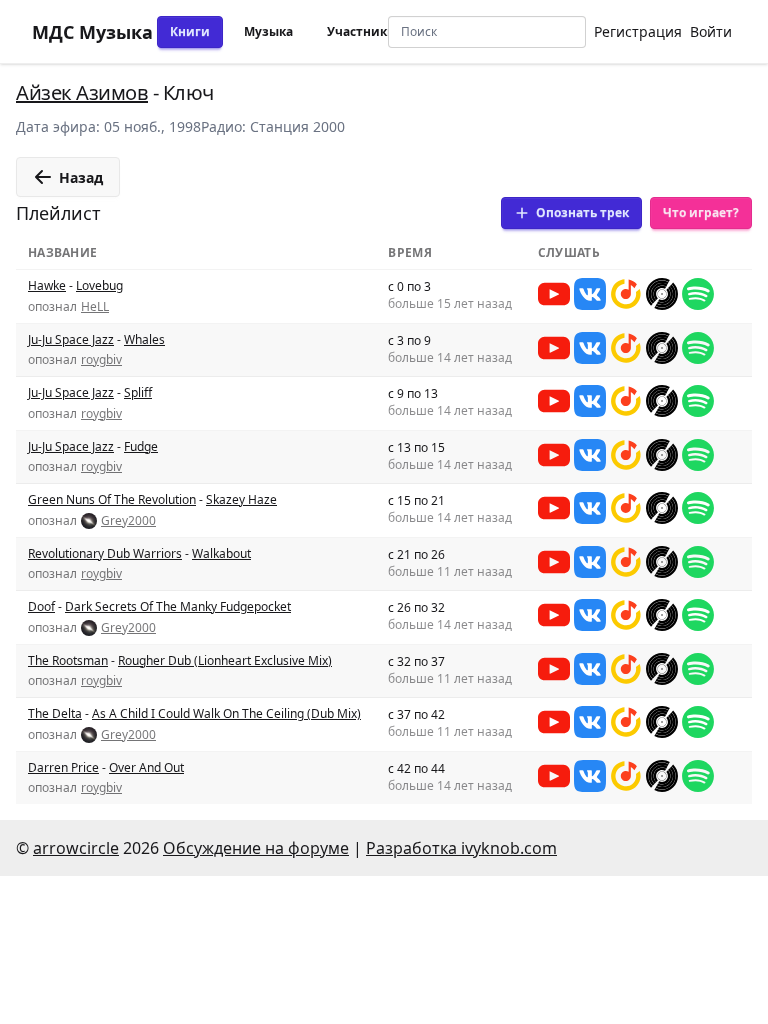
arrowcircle (76, 848)
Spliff (138, 392)
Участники (361, 31)
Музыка (268, 31)
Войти (711, 31)
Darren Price (63, 767)
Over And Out (146, 767)
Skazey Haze (241, 499)
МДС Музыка (92, 32)
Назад (81, 177)
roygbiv (101, 360)
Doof (41, 606)
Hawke (47, 285)
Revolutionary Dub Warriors (105, 553)
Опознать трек (582, 212)
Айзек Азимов (82, 92)
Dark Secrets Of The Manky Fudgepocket (178, 606)
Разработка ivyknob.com (461, 848)
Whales (144, 339)
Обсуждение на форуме (256, 848)
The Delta (55, 713)
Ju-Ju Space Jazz (71, 339)
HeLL (95, 307)
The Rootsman (68, 660)
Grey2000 (128, 521)
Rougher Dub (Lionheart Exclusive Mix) (225, 660)
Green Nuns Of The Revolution (112, 499)
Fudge (141, 446)
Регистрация (638, 31)
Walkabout (221, 553)
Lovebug (99, 285)
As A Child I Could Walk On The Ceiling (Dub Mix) (226, 713)
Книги (190, 31)
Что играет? (701, 212)
